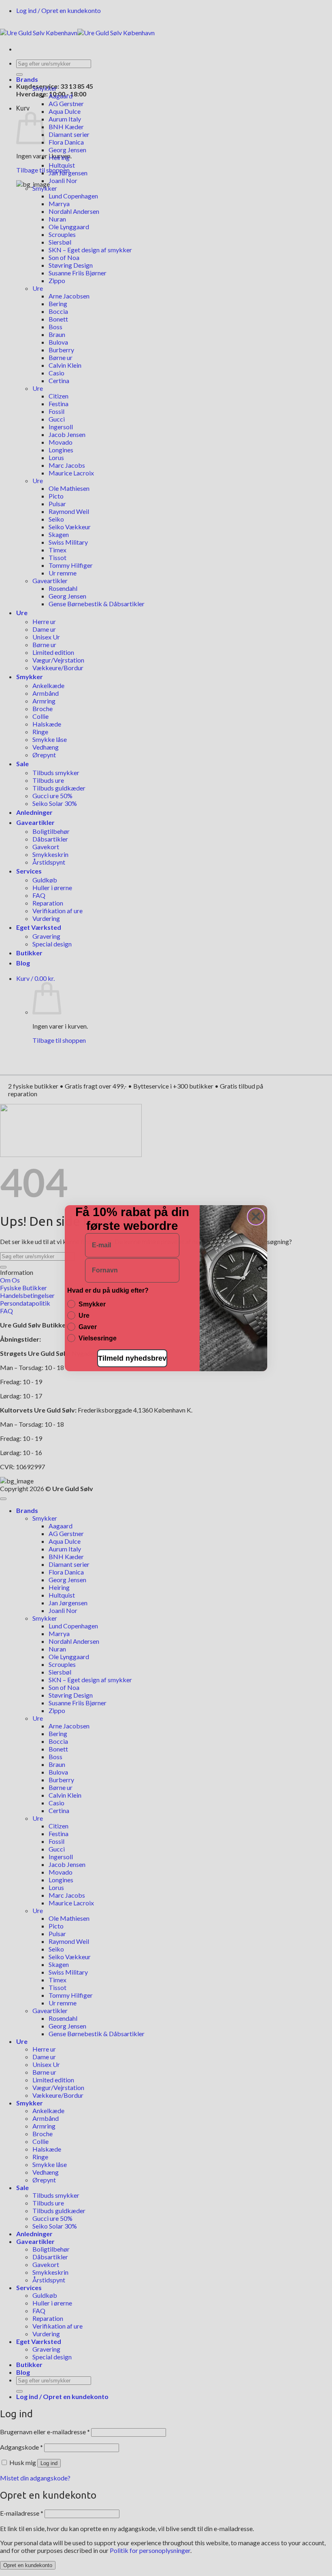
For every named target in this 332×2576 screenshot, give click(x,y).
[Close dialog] (256, 1217)
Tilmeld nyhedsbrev (132, 1358)
